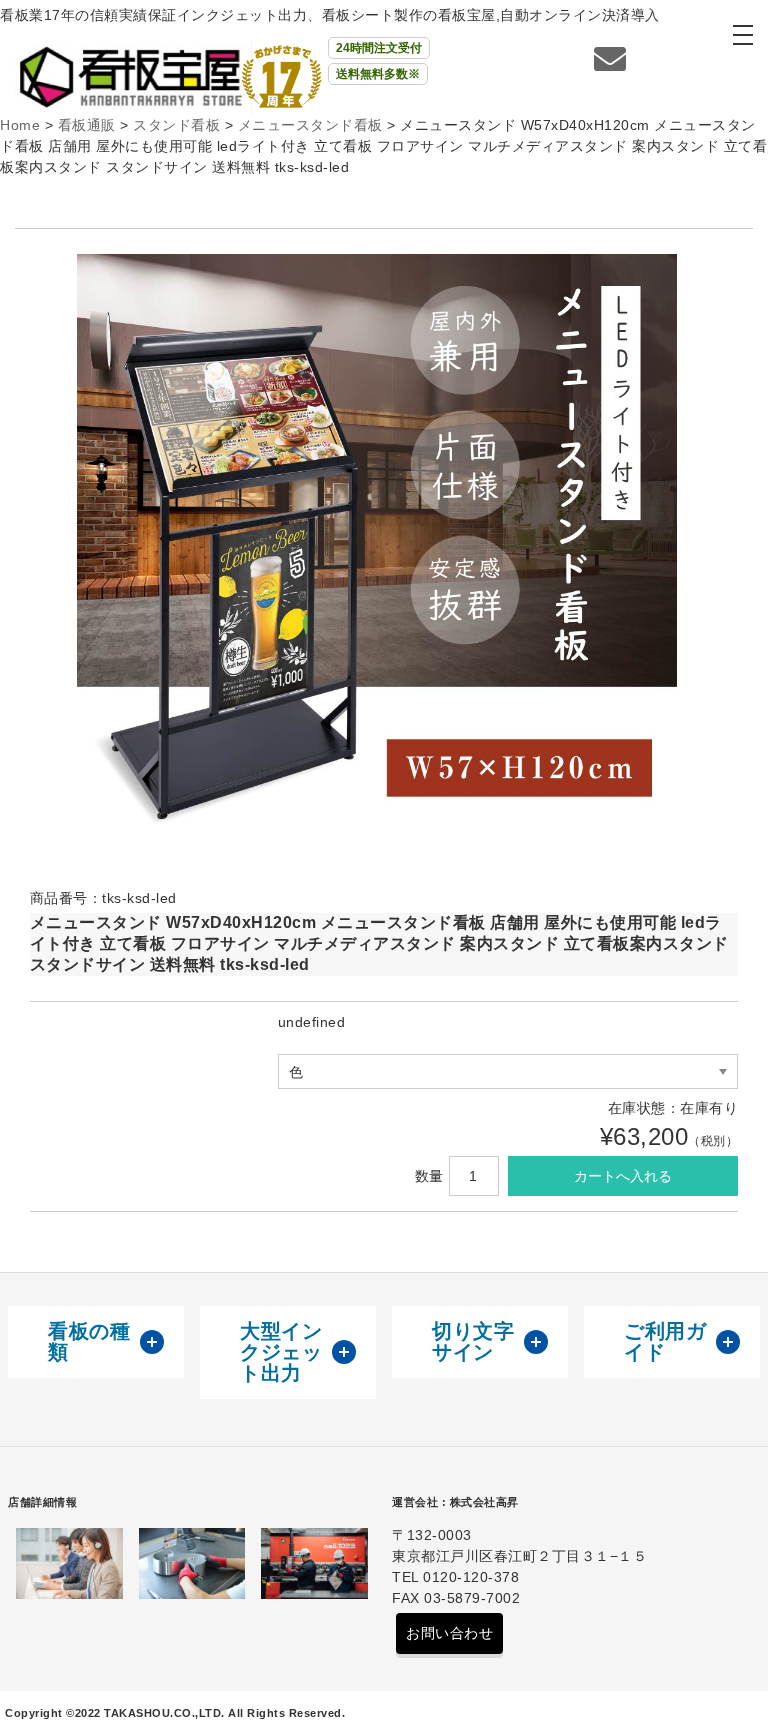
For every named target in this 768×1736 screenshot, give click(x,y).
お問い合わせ (449, 1633)
